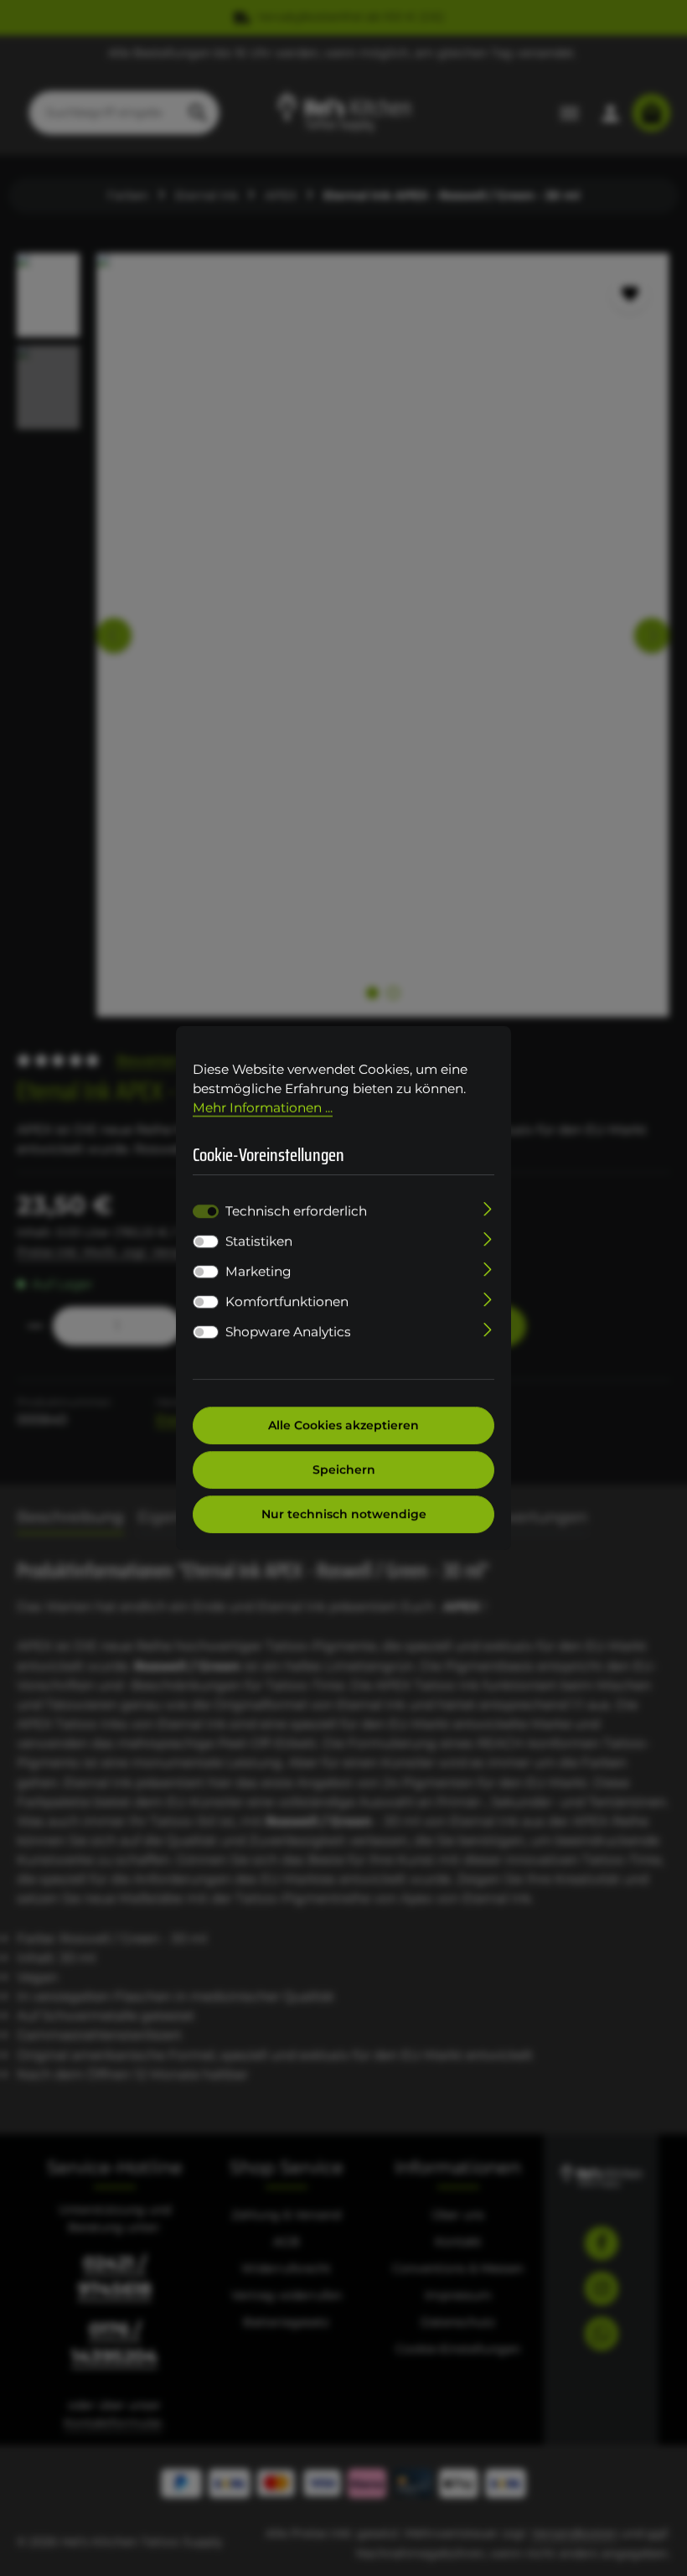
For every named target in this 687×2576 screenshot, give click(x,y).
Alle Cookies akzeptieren (343, 1425)
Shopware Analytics (288, 1332)
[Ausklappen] (488, 1208)
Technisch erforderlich (296, 1211)
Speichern (344, 1469)
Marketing (258, 1271)
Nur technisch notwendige (344, 1514)
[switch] (206, 1241)
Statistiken (259, 1241)
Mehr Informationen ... (263, 1108)
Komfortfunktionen (287, 1301)
